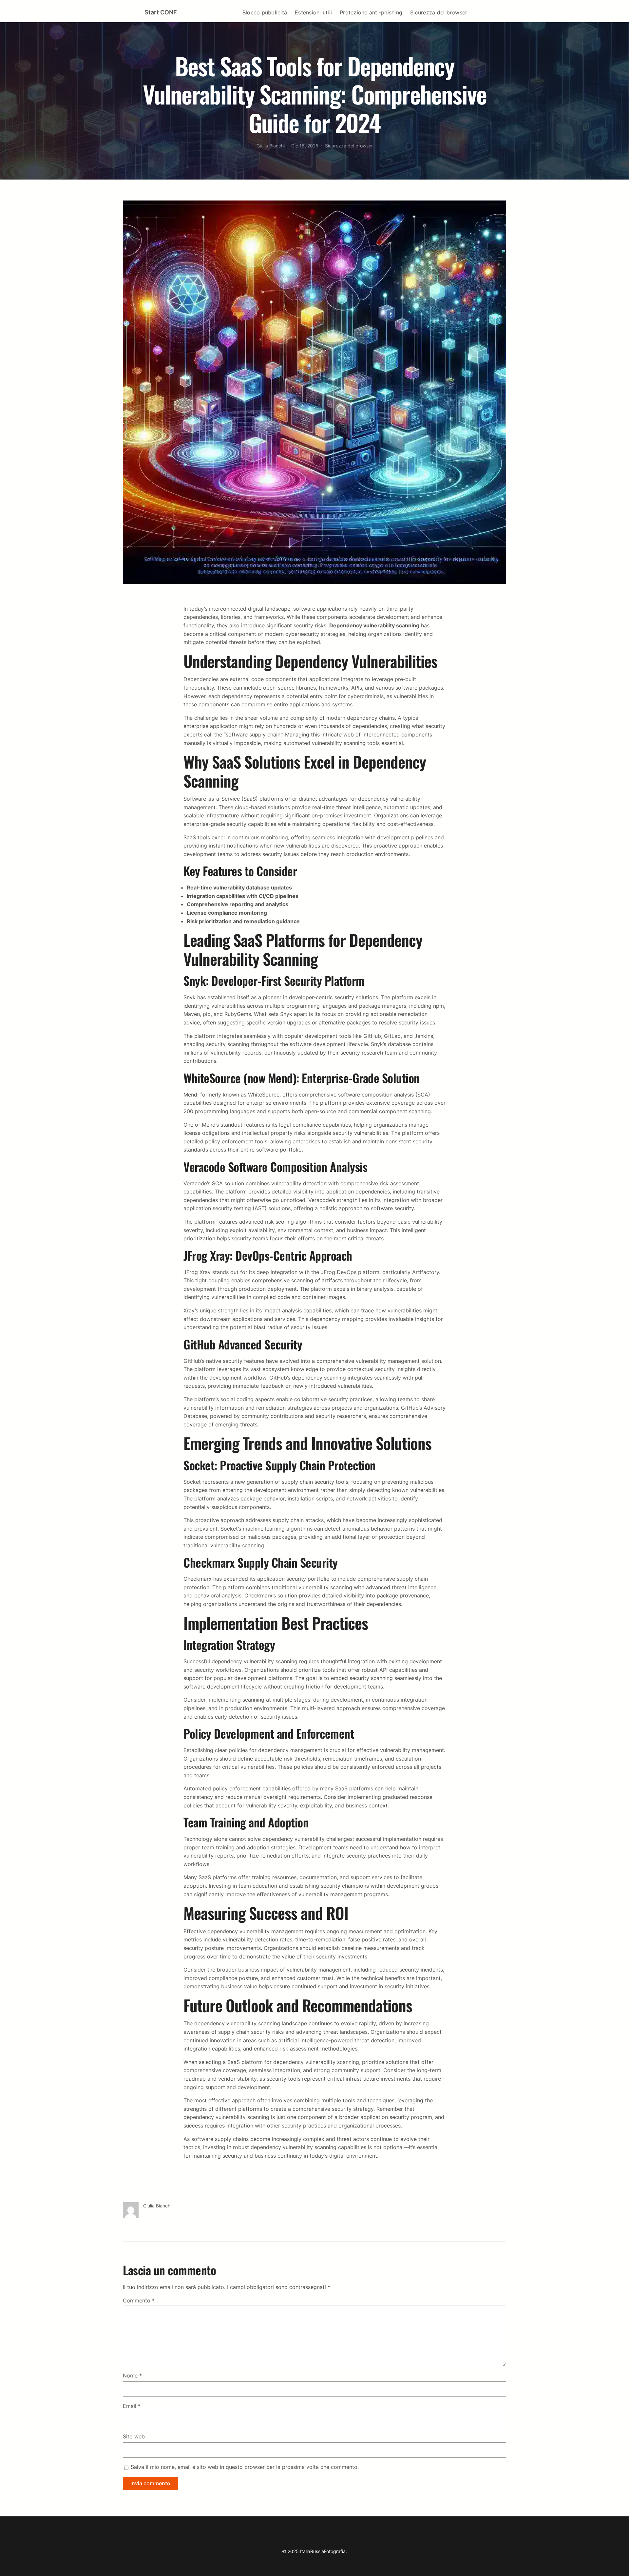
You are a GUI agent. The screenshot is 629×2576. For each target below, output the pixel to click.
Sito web (134, 2436)
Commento (139, 2300)
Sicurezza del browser (349, 146)
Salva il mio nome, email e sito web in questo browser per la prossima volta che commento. (245, 2467)
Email (132, 2406)
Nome (132, 2376)
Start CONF (161, 12)
